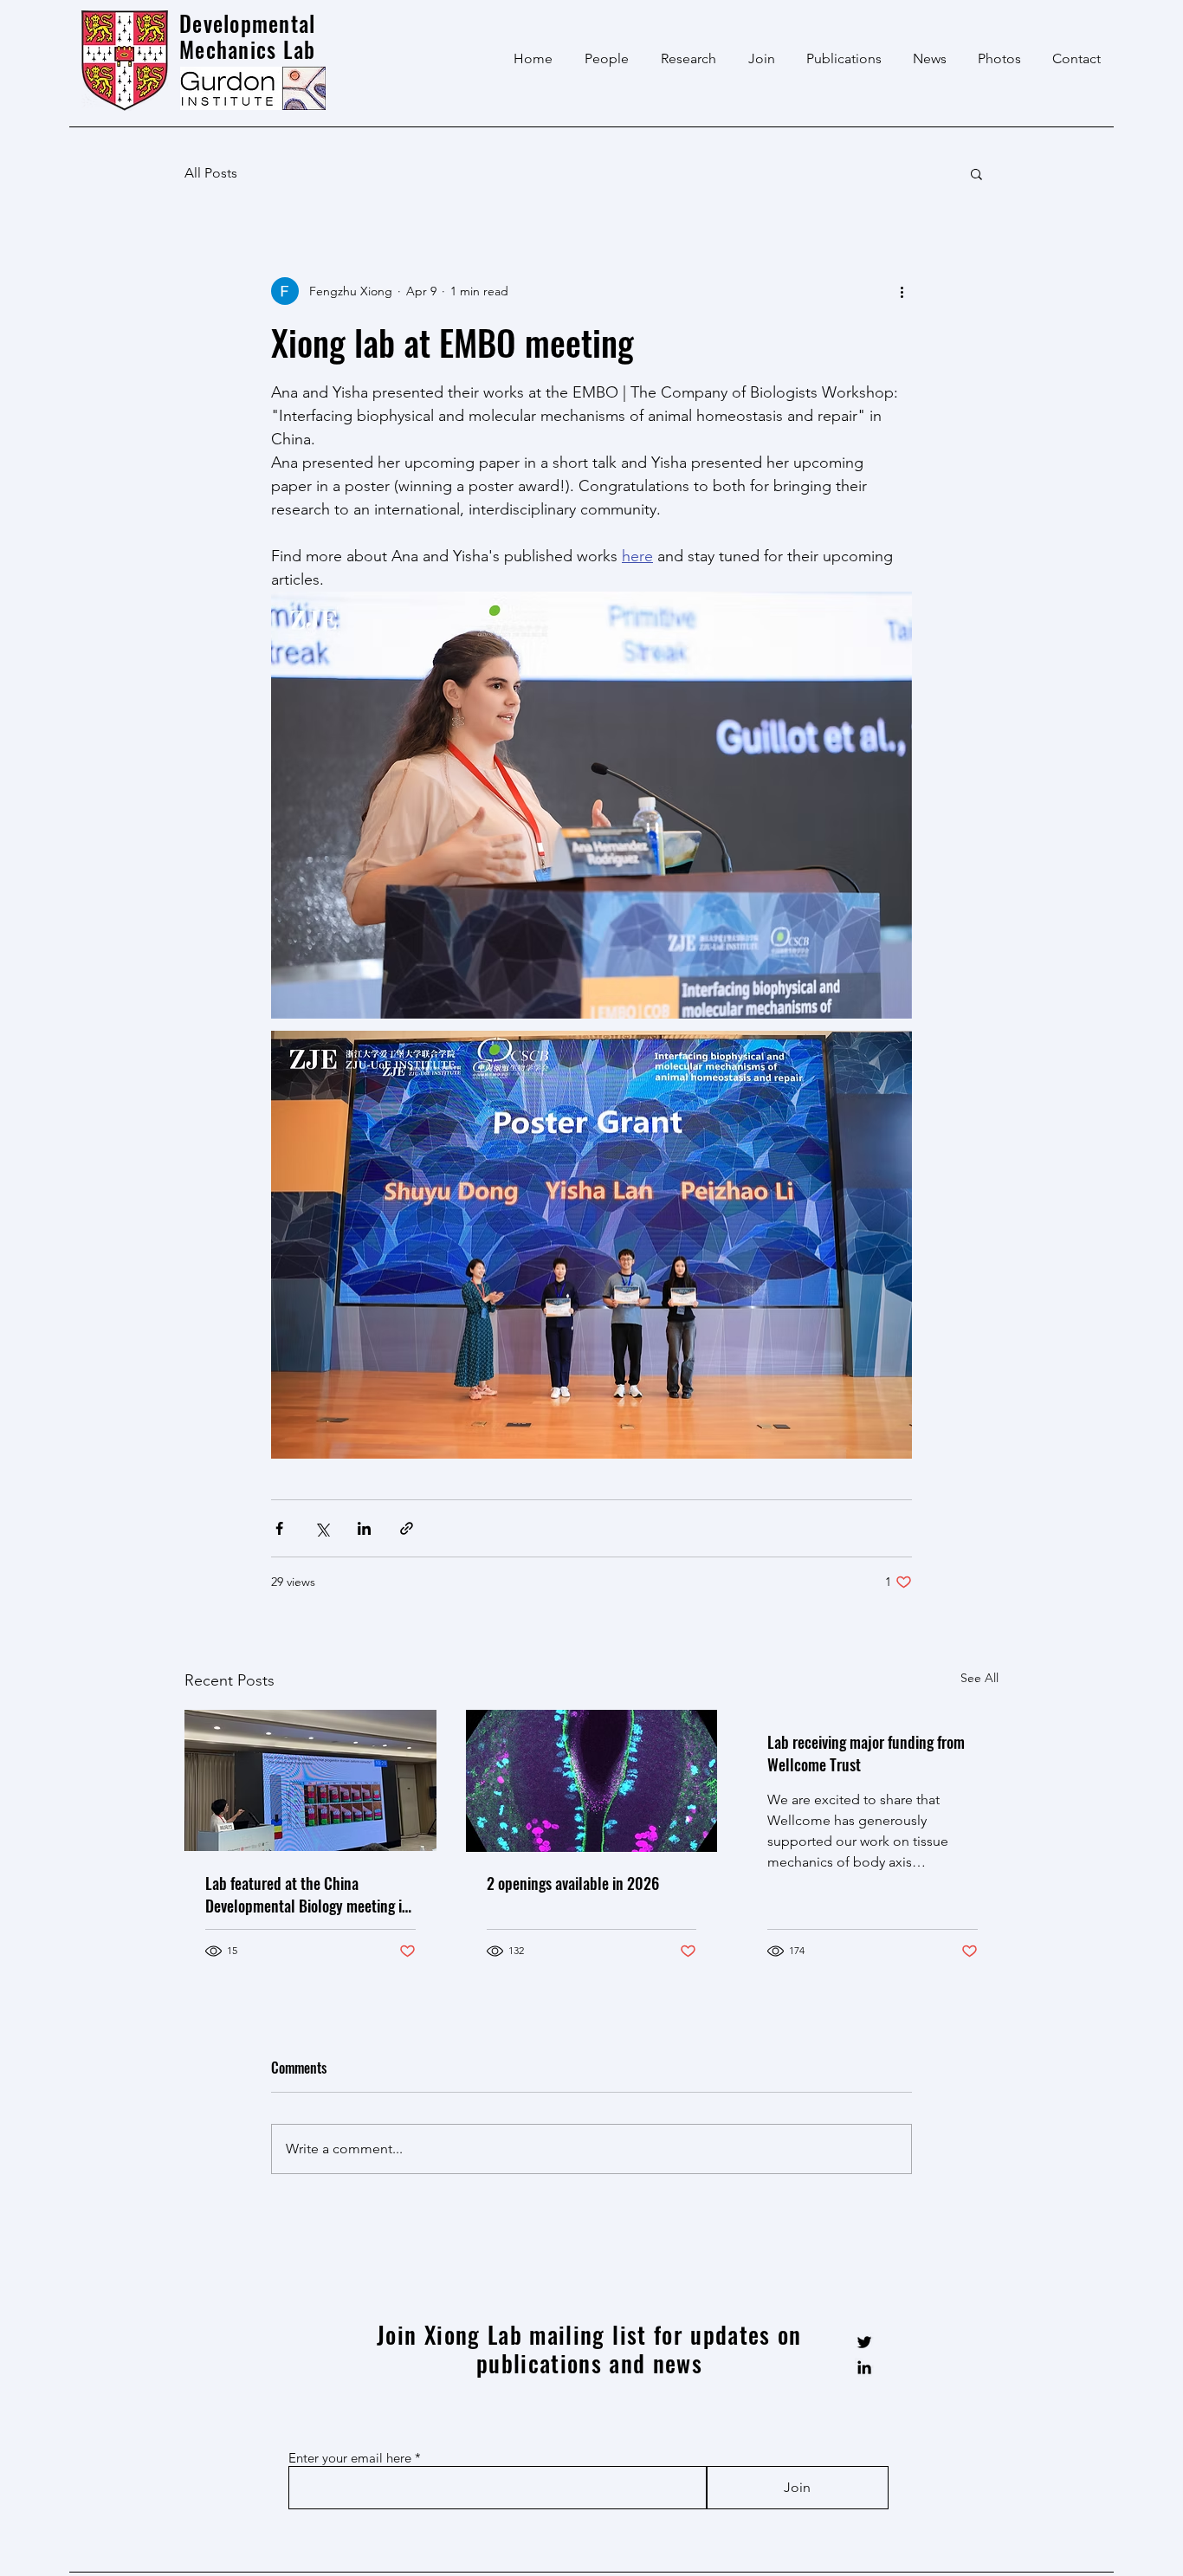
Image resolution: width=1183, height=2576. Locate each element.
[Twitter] (864, 2342)
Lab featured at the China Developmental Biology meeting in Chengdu (307, 1894)
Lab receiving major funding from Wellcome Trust (866, 1753)
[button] (976, 173)
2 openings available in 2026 (573, 1883)
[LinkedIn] (864, 2367)
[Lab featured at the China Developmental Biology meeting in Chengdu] (310, 1780)
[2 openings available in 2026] (592, 1781)
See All (979, 1678)
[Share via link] (407, 1528)
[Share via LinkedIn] (364, 1528)
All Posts (211, 173)
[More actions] (902, 291)
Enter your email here (350, 2458)
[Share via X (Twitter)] (322, 1528)
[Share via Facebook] (279, 1528)
